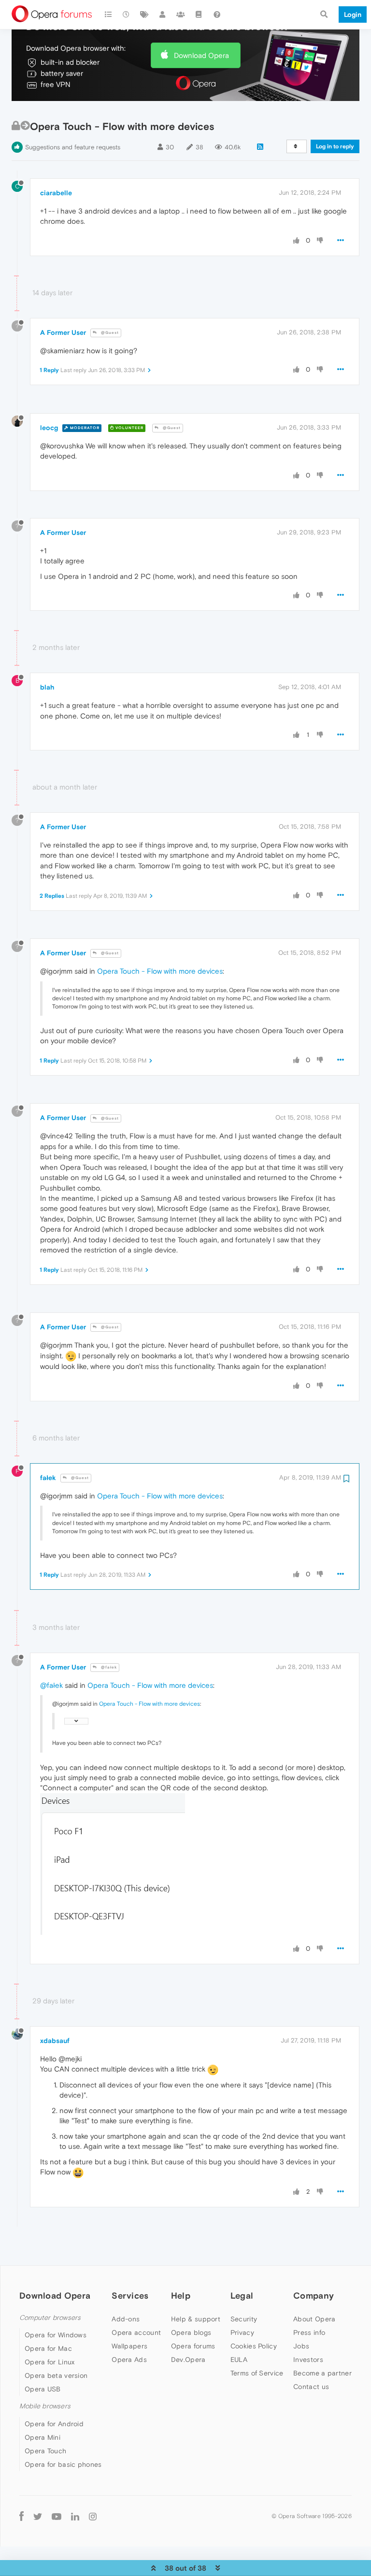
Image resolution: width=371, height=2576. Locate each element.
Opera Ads (129, 2360)
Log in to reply (335, 146)
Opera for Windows (56, 2335)
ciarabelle (56, 193)
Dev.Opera (188, 2360)
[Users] (163, 14)
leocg (49, 428)
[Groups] (181, 14)
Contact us (311, 2387)
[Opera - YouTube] (57, 2516)
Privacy (242, 2332)
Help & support (196, 2319)
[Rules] (199, 14)
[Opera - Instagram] (93, 2516)
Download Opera (201, 55)
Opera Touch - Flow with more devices (160, 971)
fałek (48, 1478)
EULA (239, 2360)
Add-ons (126, 2319)
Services (130, 2295)
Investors (308, 2360)
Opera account (136, 2332)
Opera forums (193, 2346)
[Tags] (144, 14)
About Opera (314, 2319)
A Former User (63, 332)
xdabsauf (55, 2041)
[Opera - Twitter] (38, 2516)
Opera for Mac (48, 2348)
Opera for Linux (50, 2362)
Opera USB (43, 2389)
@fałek (108, 1667)
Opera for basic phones (63, 2464)
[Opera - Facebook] (21, 2516)
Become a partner (322, 2373)
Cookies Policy (254, 2346)
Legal (242, 2295)
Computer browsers (50, 2318)
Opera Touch (45, 2451)
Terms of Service (257, 2373)
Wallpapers (129, 2346)
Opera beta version (56, 2375)
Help (181, 2295)
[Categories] (108, 14)
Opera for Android (54, 2424)
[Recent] (127, 14)
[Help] (217, 14)
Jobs (301, 2346)
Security (244, 2319)
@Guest (109, 333)
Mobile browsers (45, 2406)
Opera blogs (191, 2332)
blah (47, 687)
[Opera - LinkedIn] (75, 2516)
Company (314, 2295)
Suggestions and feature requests (73, 147)
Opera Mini (43, 2437)
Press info (309, 2332)
